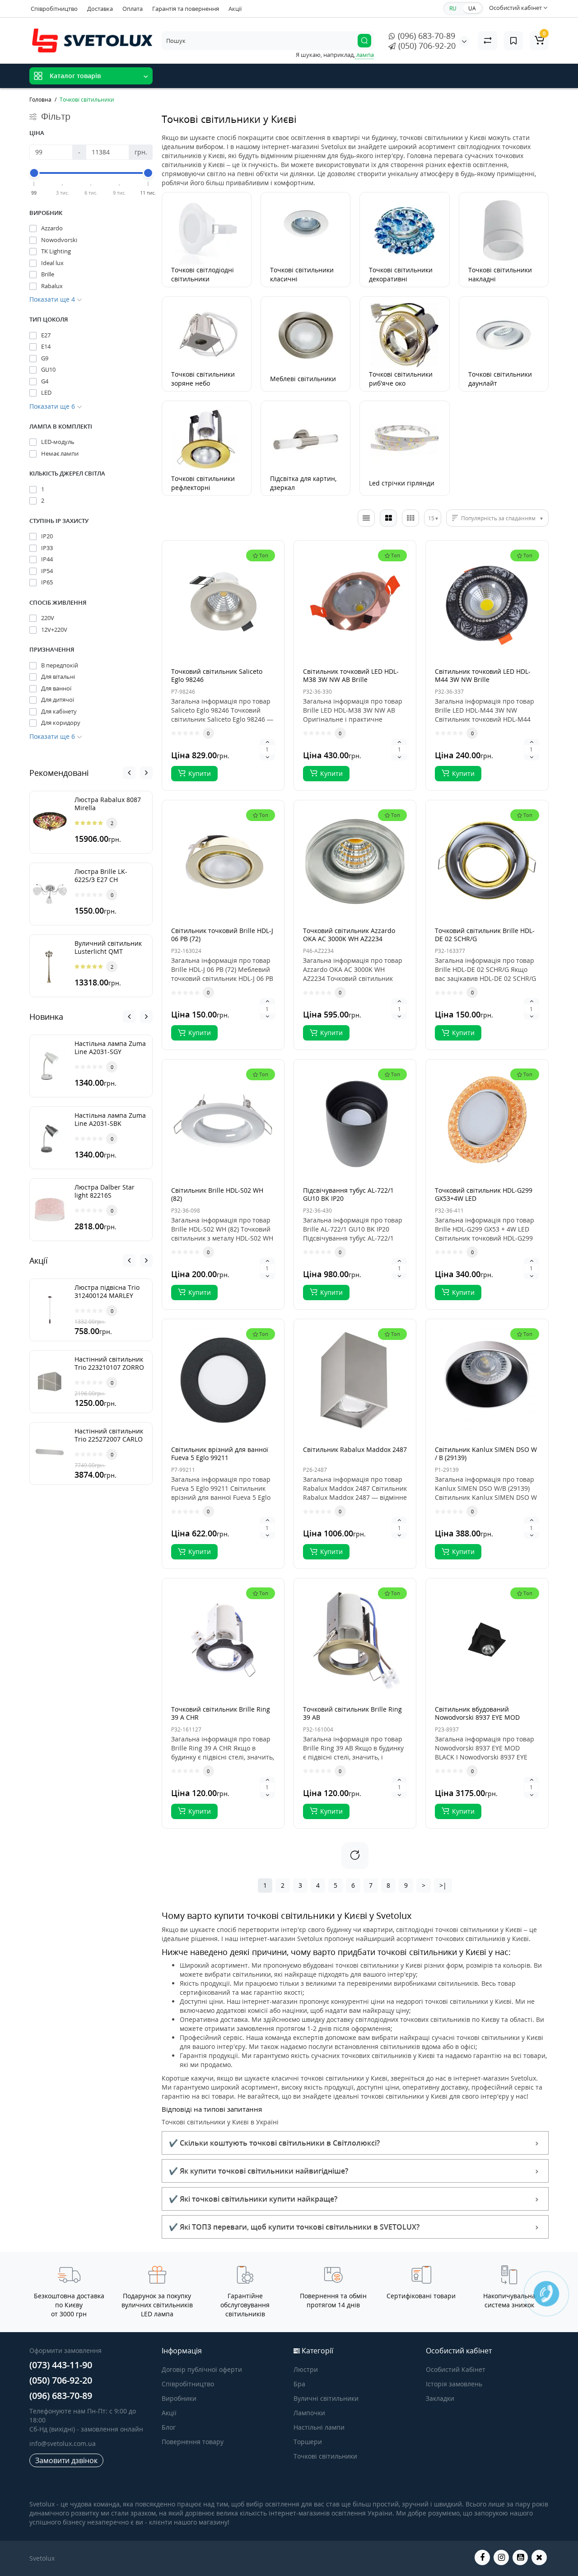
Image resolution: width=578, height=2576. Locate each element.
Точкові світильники (325, 2456)
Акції (235, 9)
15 (431, 518)
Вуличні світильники (326, 2398)
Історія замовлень (454, 2384)
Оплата (133, 9)
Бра (299, 2384)
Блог (169, 2427)
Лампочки (309, 2413)
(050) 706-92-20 (426, 46)
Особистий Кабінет (456, 2369)
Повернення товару (193, 2442)
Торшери (308, 2442)
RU (453, 8)
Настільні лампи (319, 2427)
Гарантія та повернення (186, 9)
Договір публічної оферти (202, 2369)
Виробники (179, 2398)
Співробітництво (54, 9)
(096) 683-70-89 (425, 36)
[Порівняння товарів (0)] (488, 41)
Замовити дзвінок (66, 2460)
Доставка (100, 9)
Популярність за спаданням (498, 518)
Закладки (440, 2398)
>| (443, 1885)
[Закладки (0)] (513, 41)
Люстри (306, 2369)
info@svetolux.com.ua (63, 2443)
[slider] (34, 173)
